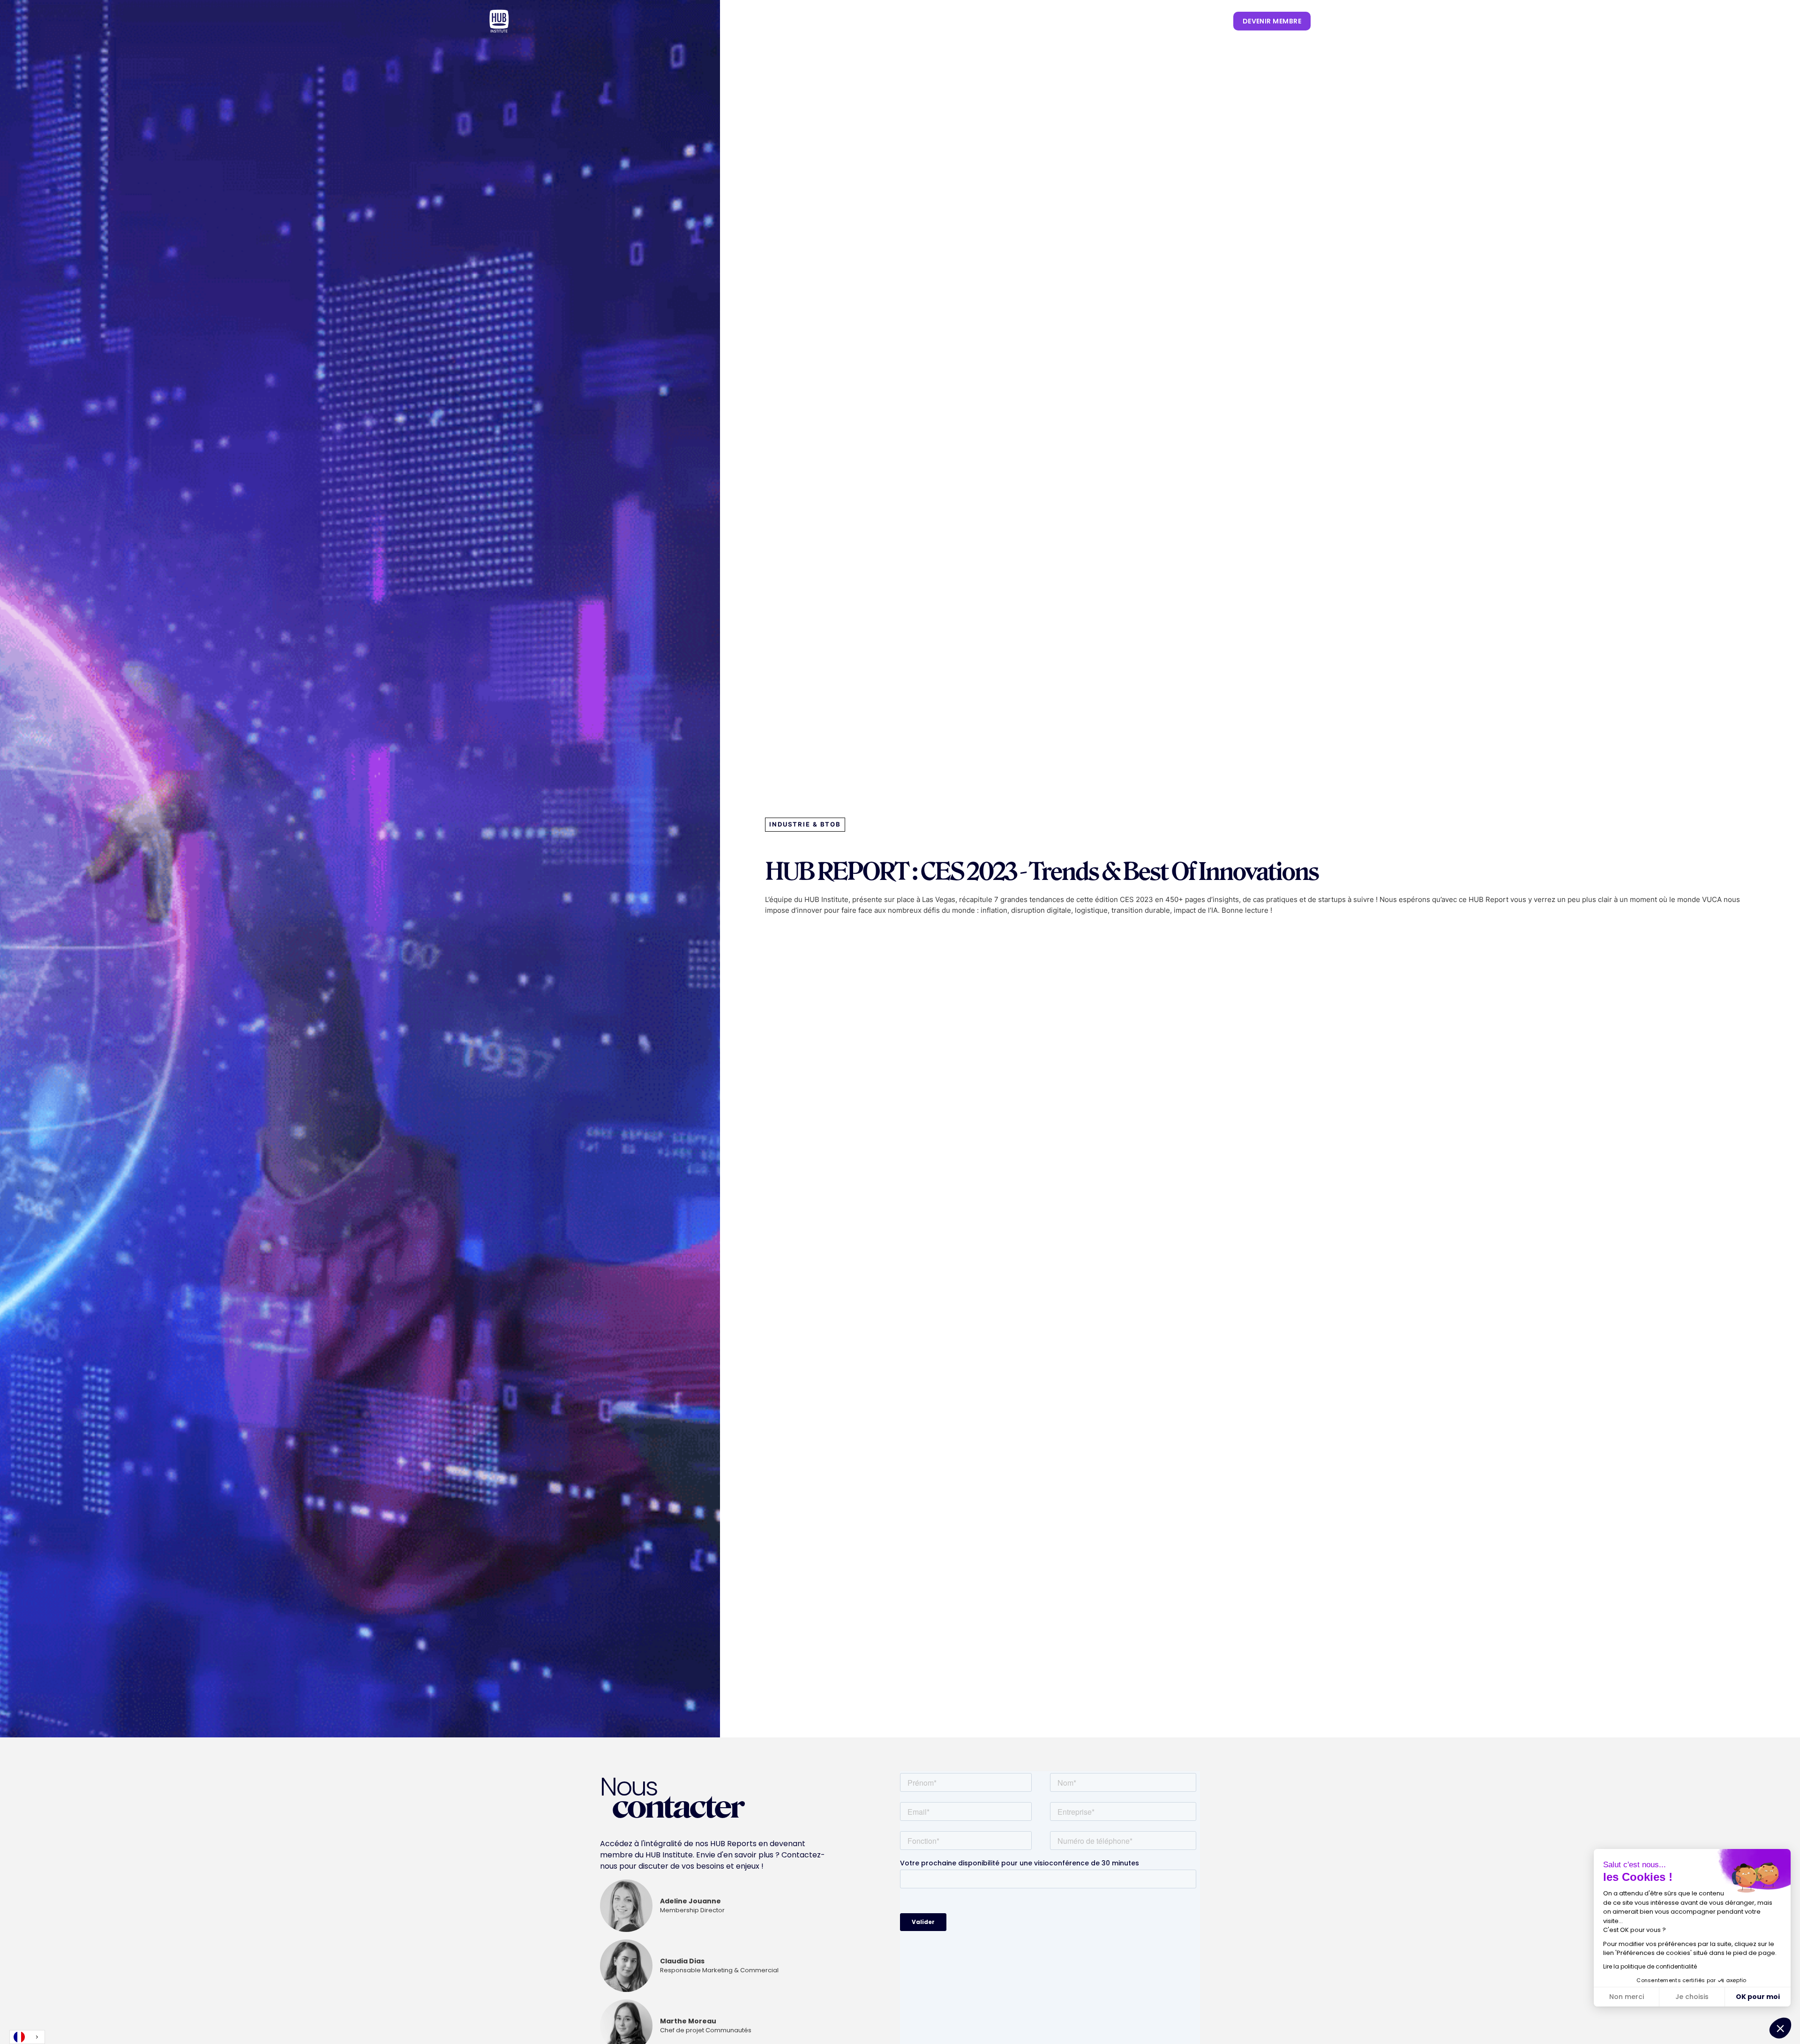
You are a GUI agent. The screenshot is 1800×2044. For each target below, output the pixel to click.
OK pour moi (1758, 1997)
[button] (892, 21)
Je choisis (1692, 1997)
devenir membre (1272, 21)
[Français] (27, 2037)
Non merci (1627, 1997)
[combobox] (27, 2037)
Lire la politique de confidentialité (1650, 1966)
